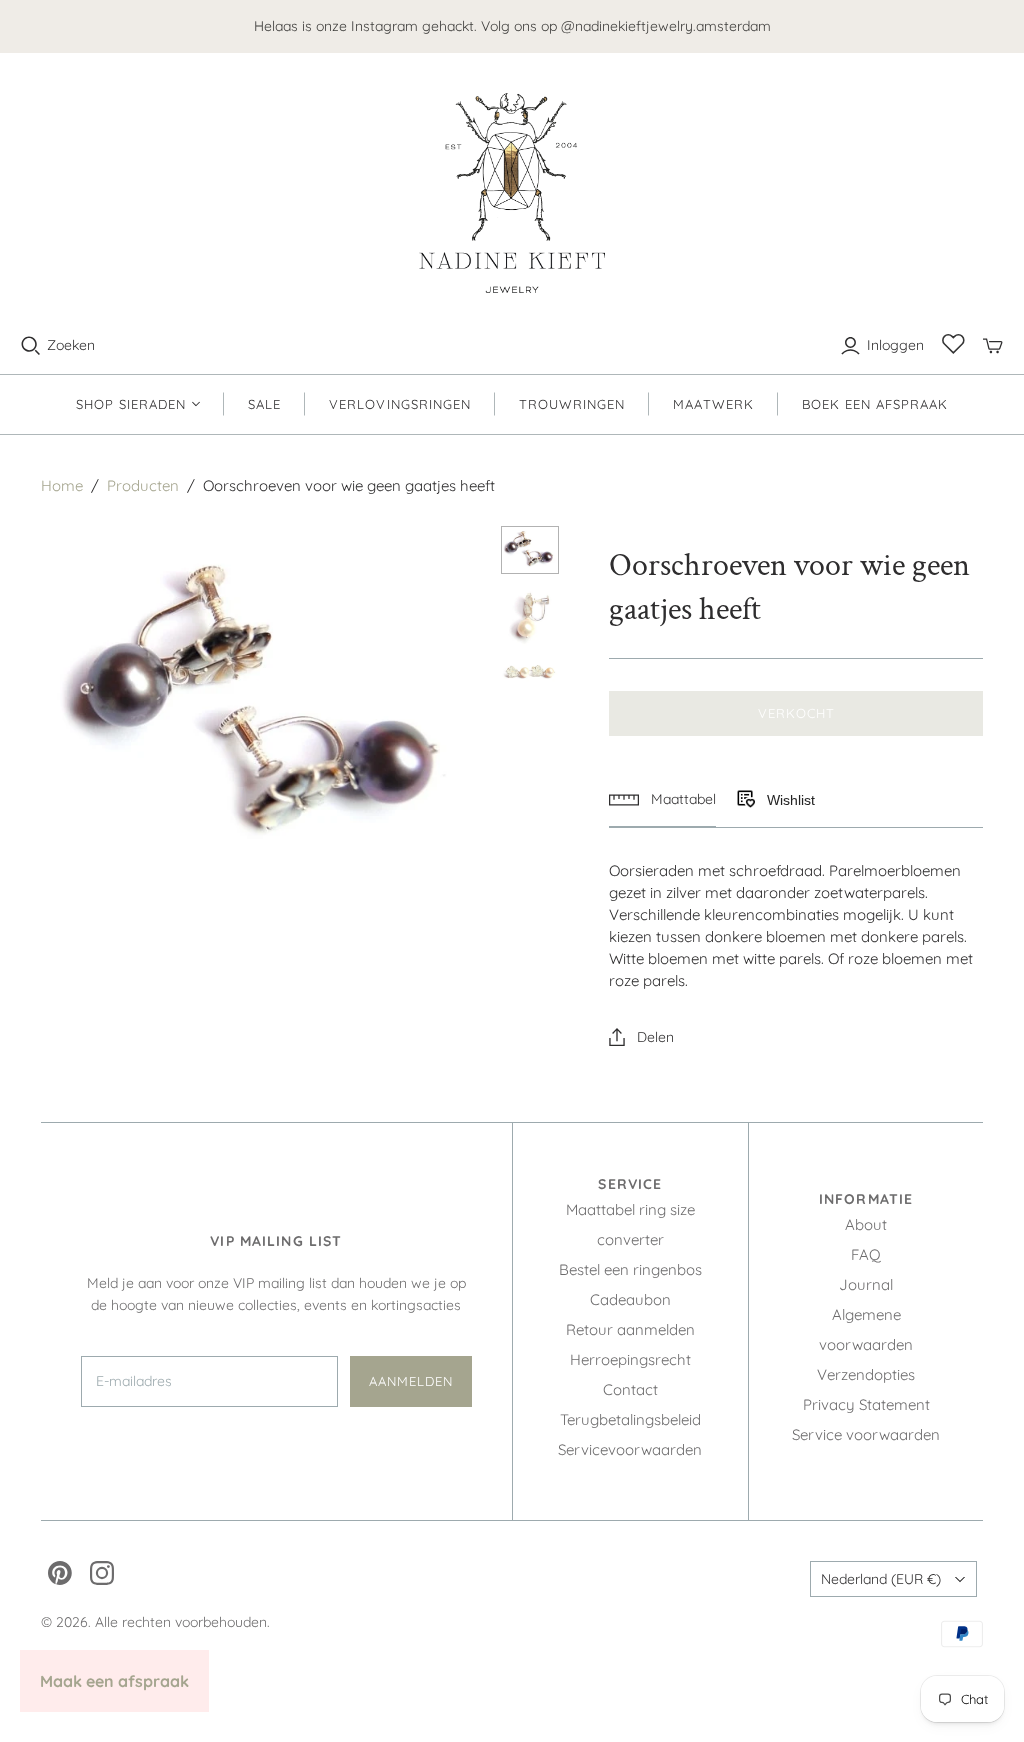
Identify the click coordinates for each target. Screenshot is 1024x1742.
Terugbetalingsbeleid (630, 1419)
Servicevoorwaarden (630, 1449)
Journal (866, 1284)
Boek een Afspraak (875, 404)
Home (62, 485)
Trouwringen (572, 404)
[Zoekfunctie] (31, 346)
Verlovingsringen (400, 404)
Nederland (881, 1579)
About (866, 1224)
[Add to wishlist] (745, 800)
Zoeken (71, 345)
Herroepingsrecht (630, 1359)
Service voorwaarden (866, 1434)
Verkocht (796, 713)
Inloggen (895, 345)
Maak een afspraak (114, 1681)
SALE (264, 404)
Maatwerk (713, 404)
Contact (630, 1389)
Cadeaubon (630, 1299)
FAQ (866, 1254)
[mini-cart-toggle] (993, 346)
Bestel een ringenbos (630, 1269)
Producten (143, 485)
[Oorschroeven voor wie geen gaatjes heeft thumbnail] (530, 550)
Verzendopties (866, 1374)
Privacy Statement (866, 1404)
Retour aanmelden (630, 1329)
